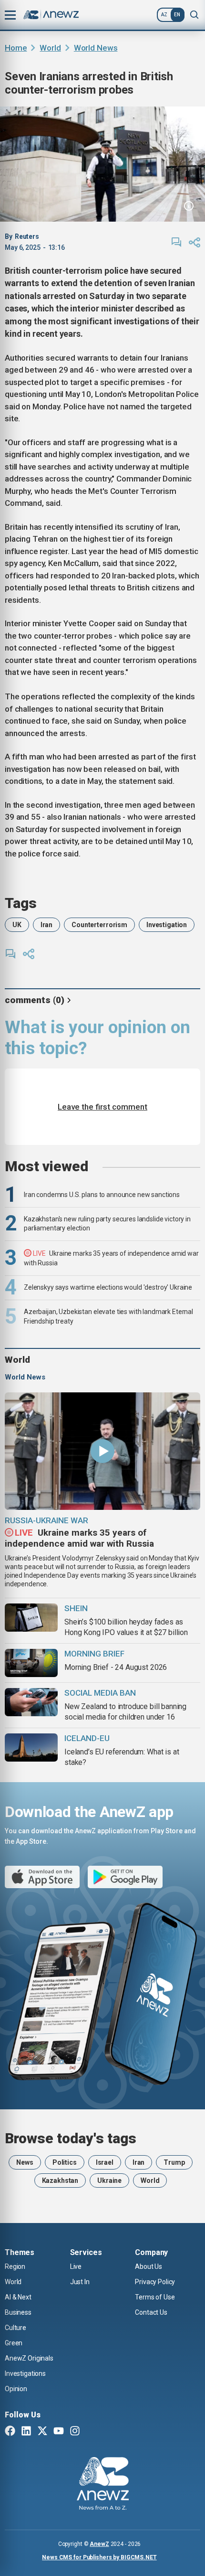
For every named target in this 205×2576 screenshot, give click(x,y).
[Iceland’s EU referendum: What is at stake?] (31, 1748)
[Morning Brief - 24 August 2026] (31, 1663)
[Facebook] (10, 2432)
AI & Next (18, 2297)
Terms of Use (155, 2297)
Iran (46, 925)
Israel (105, 2162)
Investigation (167, 925)
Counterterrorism (99, 925)
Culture (15, 2328)
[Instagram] (75, 2432)
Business (18, 2312)
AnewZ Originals (29, 2358)
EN (177, 15)
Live (76, 2266)
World (50, 48)
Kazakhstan (60, 2181)
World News (96, 48)
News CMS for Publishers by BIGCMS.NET (99, 2557)
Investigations (25, 2373)
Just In (80, 2282)
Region (15, 2266)
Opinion (16, 2389)
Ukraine (109, 2181)
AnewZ (99, 2544)
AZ (164, 15)
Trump (174, 2162)
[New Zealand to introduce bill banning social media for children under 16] (31, 1702)
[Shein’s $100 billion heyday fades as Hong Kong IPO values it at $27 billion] (31, 1618)
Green (14, 2343)
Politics (65, 2162)
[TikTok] (91, 2432)
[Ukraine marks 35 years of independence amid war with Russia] (102, 1451)
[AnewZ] (103, 2485)
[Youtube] (59, 2432)
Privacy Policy (155, 2282)
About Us (149, 2266)
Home (16, 48)
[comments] (176, 242)
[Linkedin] (26, 2432)
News (25, 2162)
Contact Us (151, 2312)
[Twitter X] (42, 2432)
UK (17, 925)
